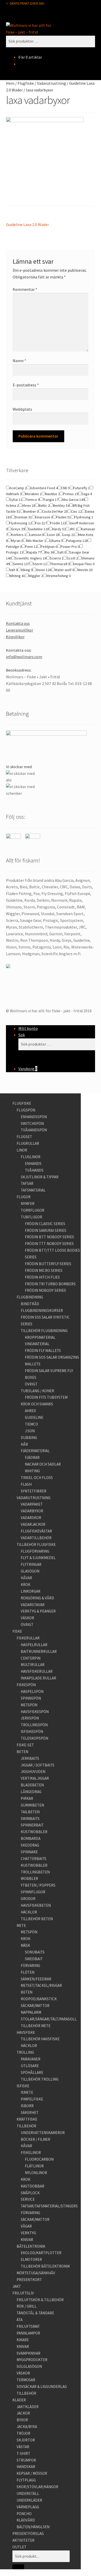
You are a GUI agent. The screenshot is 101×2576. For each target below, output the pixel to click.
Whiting (32, 1471)
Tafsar (27, 1183)
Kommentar (25, 289)
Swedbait (34, 1959)
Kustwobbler (34, 1832)
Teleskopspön (34, 1738)
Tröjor (23, 2433)
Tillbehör (26, 2126)
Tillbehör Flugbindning (44, 1331)
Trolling (25, 2052)
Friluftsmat (28, 2326)
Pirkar (27, 1798)
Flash (26, 1484)
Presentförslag (28, 2534)
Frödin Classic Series (45, 1224)
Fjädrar (32, 1457)
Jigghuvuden (33, 1772)
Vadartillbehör (36, 1538)
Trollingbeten (35, 1872)
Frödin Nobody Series (45, 1290)
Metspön (29, 1705)
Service (28, 2199)
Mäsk (25, 1945)
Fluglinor (31, 1157)
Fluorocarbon (39, 2159)
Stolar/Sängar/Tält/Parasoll (49, 2019)
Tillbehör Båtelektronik (45, 2266)
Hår (24, 1444)
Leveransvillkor (20, 630)
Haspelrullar (34, 1645)
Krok (26, 1585)
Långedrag (31, 1792)
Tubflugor (31, 1217)
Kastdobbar (33, 2186)
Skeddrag (30, 1845)
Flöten (28, 1972)
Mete (21, 1925)
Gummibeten (32, 1805)
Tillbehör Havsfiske (40, 2039)
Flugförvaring (35, 1551)
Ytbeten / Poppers (38, 1885)
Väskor (27, 1618)
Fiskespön (26, 1685)
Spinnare (29, 1852)
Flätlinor (34, 2166)
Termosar (26, 2380)
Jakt (17, 2286)
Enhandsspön (34, 1117)
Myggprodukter (32, 2360)
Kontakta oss (18, 623)
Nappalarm (31, 2012)
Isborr (27, 2106)
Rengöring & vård (37, 1598)
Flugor (24, 1197)
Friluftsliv (23, 2293)
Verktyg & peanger (38, 1611)
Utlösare (30, 2066)
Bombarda (31, 1838)
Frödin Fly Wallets (43, 1351)
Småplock (30, 2193)
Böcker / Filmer (35, 2139)
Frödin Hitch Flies (42, 1277)
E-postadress (26, 385)
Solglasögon (29, 2366)
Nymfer (28, 1204)
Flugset (24, 1137)
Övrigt (31, 1384)
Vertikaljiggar (35, 1778)
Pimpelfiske (32, 2099)
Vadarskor (31, 1518)
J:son (30, 1431)
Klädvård (26, 2520)
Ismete (27, 2092)
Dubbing (29, 1438)
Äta (20, 2320)
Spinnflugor (33, 1892)
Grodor (28, 1899)
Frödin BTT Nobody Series (49, 1237)
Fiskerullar (28, 1638)
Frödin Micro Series (44, 1270)
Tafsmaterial (33, 1190)
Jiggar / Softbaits (38, 1765)
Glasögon (30, 1571)
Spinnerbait (32, 1825)
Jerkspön (30, 1718)
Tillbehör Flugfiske (36, 1544)
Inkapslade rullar (38, 1678)
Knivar (27, 2240)
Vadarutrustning (52, 83)
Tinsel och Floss (37, 1478)
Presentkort (29, 2280)
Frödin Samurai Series (46, 1230)
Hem (10, 83)
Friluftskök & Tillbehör (40, 2300)
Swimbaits (30, 1819)
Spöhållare (32, 2072)
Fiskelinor (31, 2153)
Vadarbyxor (32, 1511)
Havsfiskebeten (36, 1905)
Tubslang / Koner (37, 1391)
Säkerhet (30, 2112)
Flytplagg (26, 2480)
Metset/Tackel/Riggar (41, 1985)
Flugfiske (26, 83)
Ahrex (30, 1411)
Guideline (34, 1417)
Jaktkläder (28, 2407)
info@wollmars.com (24, 657)
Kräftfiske (27, 2119)
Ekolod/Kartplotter (41, 2253)
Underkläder (29, 2500)
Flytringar (31, 1564)
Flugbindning (30, 1297)
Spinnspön (31, 1698)
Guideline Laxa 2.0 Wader (27, 225)
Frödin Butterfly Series (48, 1264)
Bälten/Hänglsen (33, 2527)
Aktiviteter (23, 2540)
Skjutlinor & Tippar (40, 1177)
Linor (22, 1150)
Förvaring (30, 1966)
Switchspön (32, 1123)
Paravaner (31, 2059)
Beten (22, 1752)
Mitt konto (28, 1028)
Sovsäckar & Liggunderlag (42, 2387)
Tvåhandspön (34, 1130)
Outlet (19, 2547)
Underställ (28, 2493)
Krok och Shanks (37, 1404)
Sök (22, 1035)
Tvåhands (34, 1170)
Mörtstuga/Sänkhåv (36, 2273)
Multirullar (33, 1665)
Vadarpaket (32, 1504)
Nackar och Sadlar (43, 1464)
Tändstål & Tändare (35, 2313)
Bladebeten (32, 1785)
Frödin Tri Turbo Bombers (50, 1284)
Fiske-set (25, 1745)
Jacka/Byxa (27, 2427)
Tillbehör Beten (37, 1919)
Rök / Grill (27, 2306)
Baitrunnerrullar (39, 1651)
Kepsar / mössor (32, 2473)
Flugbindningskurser (42, 1310)
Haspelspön (32, 1691)
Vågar (26, 2226)
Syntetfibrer (34, 1491)
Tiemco (31, 1424)
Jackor (23, 2413)
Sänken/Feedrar (36, 1979)
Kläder (19, 2400)
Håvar (26, 1578)
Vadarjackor (33, 1524)
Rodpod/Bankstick (39, 1999)
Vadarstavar (33, 1605)
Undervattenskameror (43, 2133)
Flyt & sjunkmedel (38, 1558)
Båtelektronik (31, 2246)
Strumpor (26, 2460)
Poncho (24, 2514)
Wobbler (29, 1878)
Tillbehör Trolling (40, 2079)
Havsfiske (26, 2032)
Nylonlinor (36, 2173)
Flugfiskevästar (36, 1531)
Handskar (26, 2467)
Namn (19, 361)
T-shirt (23, 2453)
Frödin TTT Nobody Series (49, 1244)
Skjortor (26, 2440)
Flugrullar (28, 1143)
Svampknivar (28, 2353)
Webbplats (22, 409)
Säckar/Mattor (35, 2006)
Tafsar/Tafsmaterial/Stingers (49, 2206)
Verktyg (28, 2233)
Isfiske (23, 2086)
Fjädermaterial (35, 1451)
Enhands (33, 1164)
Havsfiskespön (35, 1712)
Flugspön (26, 1110)
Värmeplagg (28, 2507)
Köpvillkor (15, 637)
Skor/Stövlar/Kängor (37, 2487)
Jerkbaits (30, 1758)
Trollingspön (34, 1725)
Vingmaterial (37, 1344)
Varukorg (28, 1069)
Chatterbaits (34, 1859)
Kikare (23, 2340)
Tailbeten (30, 1812)
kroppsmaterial (40, 1337)
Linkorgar (31, 1591)
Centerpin (31, 1658)
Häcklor (29, 1912)
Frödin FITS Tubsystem (46, 1397)
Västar (23, 2447)
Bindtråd (30, 1304)
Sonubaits (35, 1952)
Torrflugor (33, 1210)
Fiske (17, 1631)
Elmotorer (31, 2259)
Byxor (22, 2420)
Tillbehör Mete (36, 2026)
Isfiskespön (32, 1731)
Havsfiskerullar (37, 1671)
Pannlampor (28, 2333)
